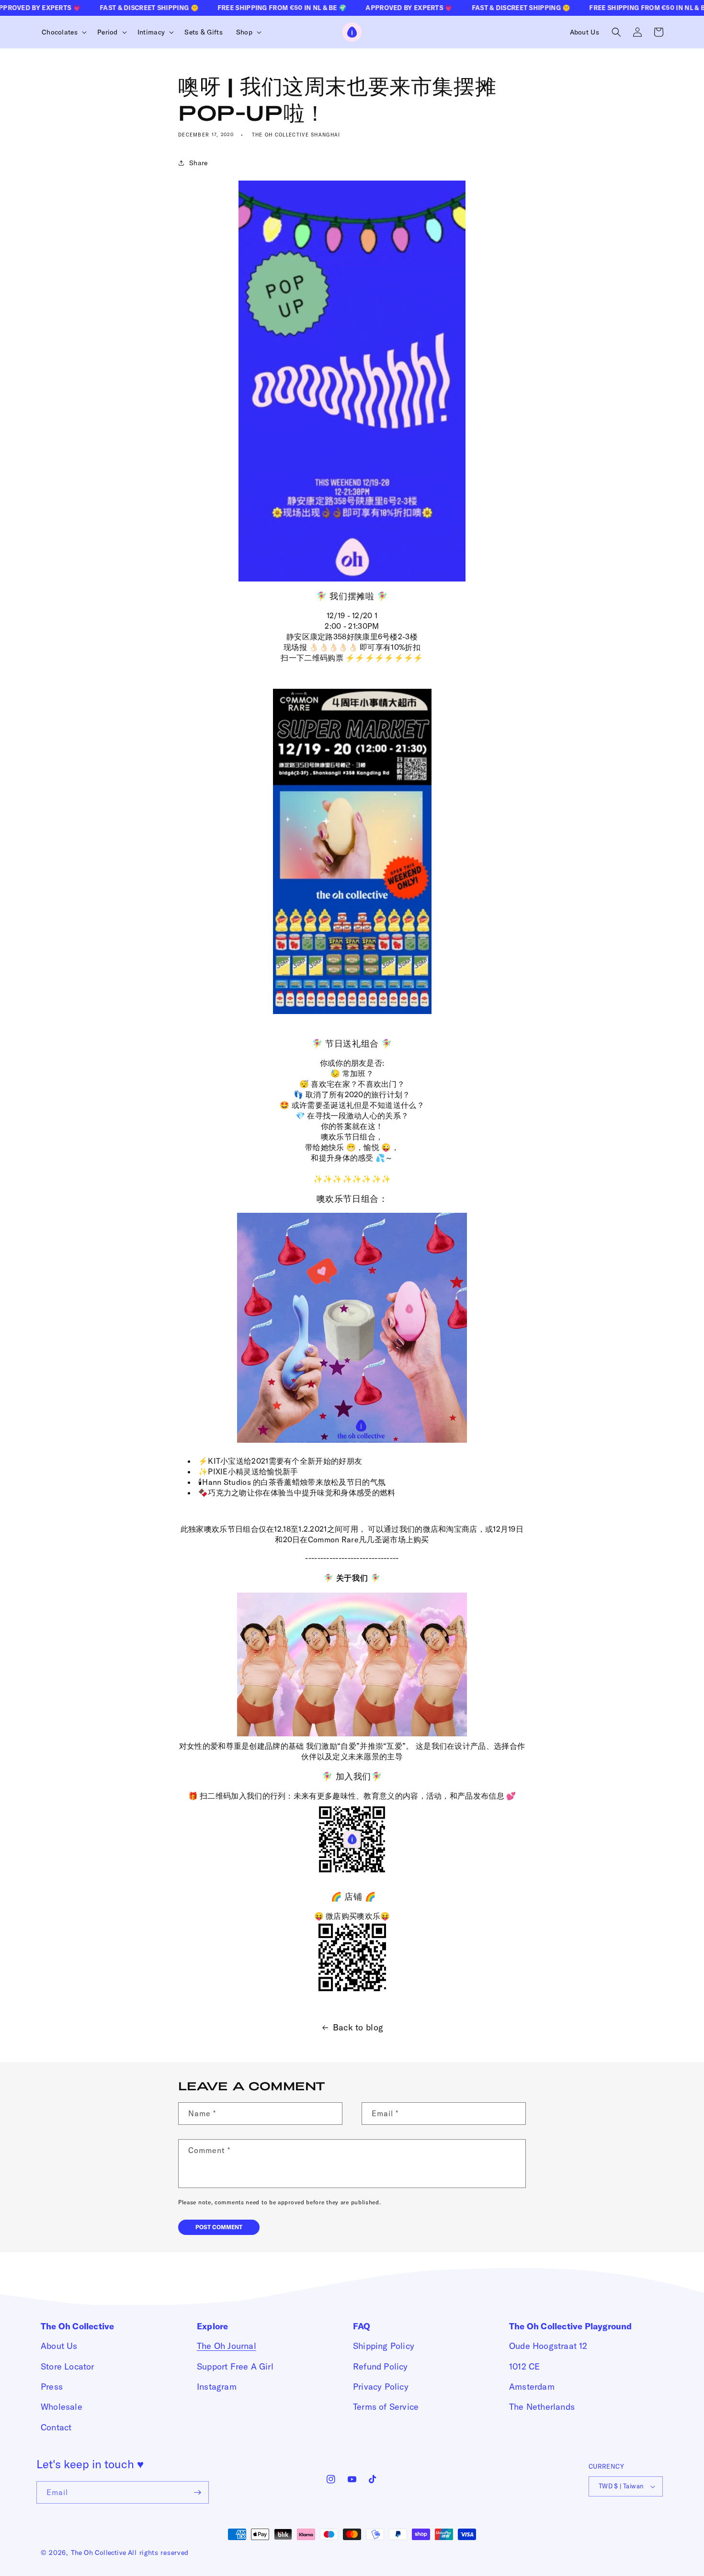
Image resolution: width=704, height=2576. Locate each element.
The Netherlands (542, 2407)
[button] (63, 32)
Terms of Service (386, 2407)
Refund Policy (380, 2366)
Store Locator (68, 2366)
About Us (59, 2346)
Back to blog (358, 2027)
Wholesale (62, 2407)
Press (52, 2387)
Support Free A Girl (235, 2366)
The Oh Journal (227, 2346)
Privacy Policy (381, 2387)
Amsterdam (532, 2387)
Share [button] (199, 163)
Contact (56, 2427)
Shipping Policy (384, 2346)
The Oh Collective (98, 2553)
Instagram (217, 2387)
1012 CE (524, 2366)
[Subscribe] (198, 2492)
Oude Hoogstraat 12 (548, 2346)
